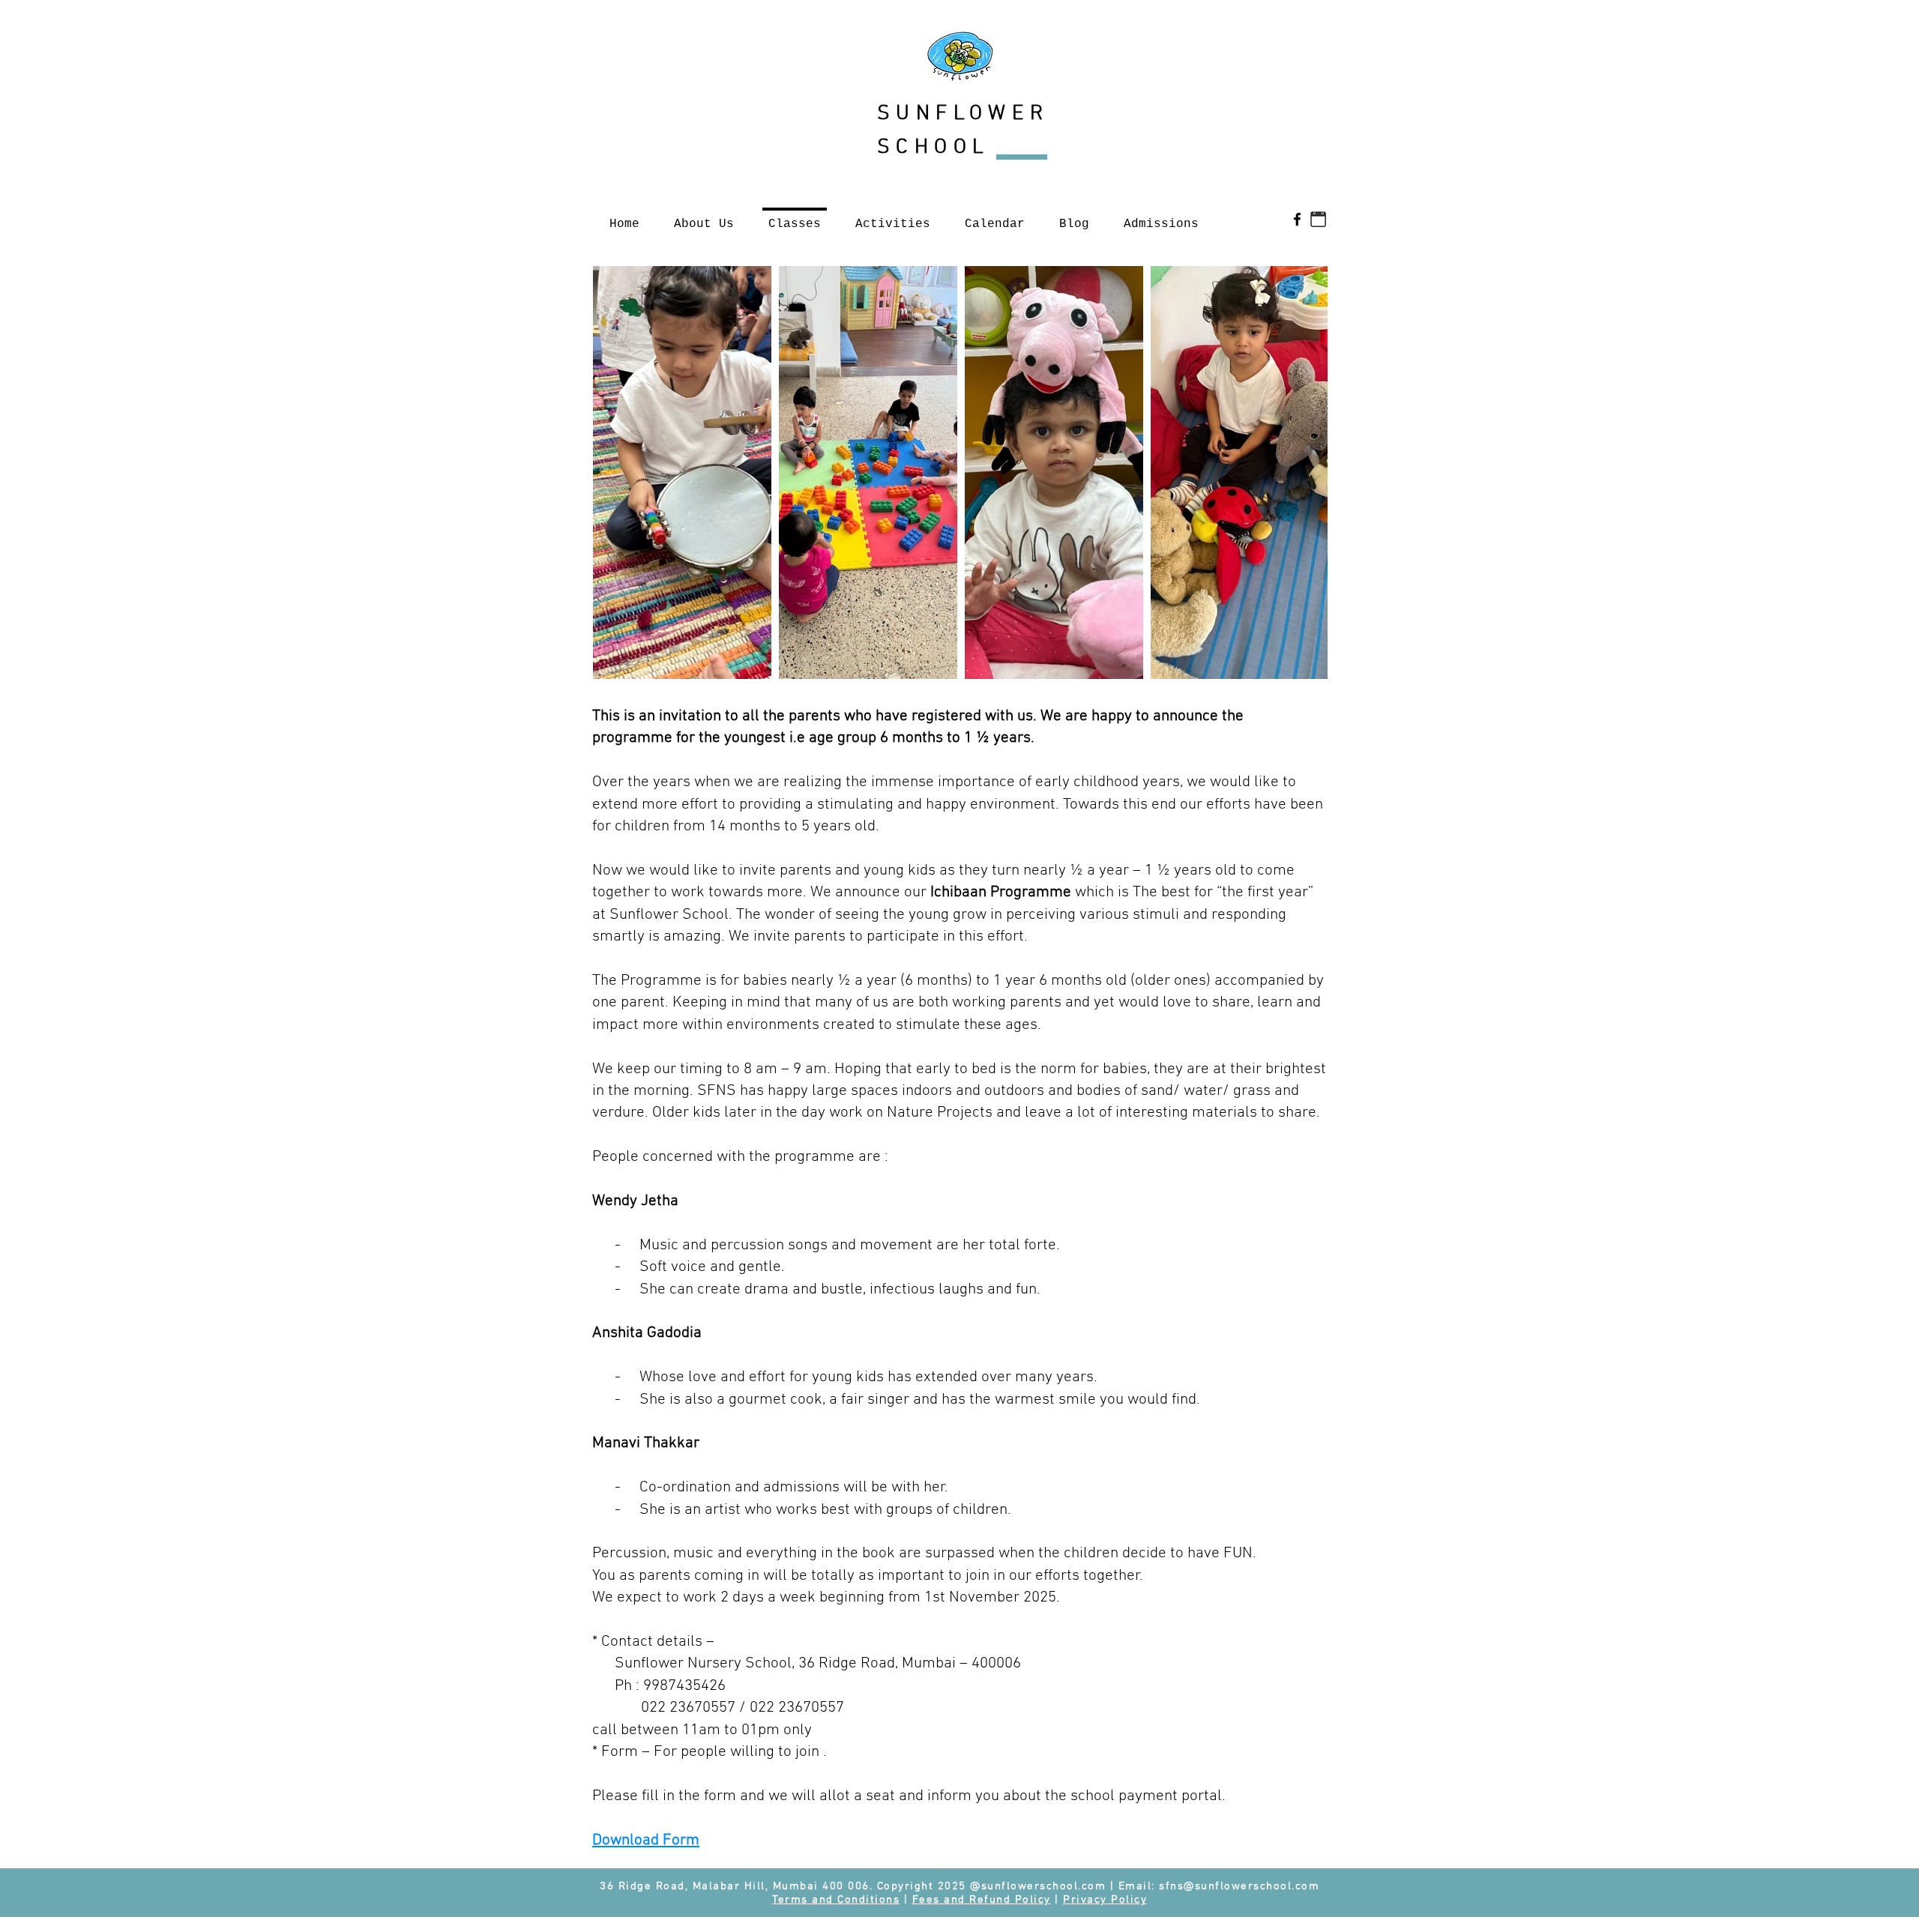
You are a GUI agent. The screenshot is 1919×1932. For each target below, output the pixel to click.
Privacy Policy (1105, 1900)
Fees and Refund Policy (982, 1900)
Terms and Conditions (836, 1900)
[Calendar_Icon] (1318, 219)
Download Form (646, 1840)
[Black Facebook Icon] (1297, 219)
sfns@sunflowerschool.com (1239, 1886)
